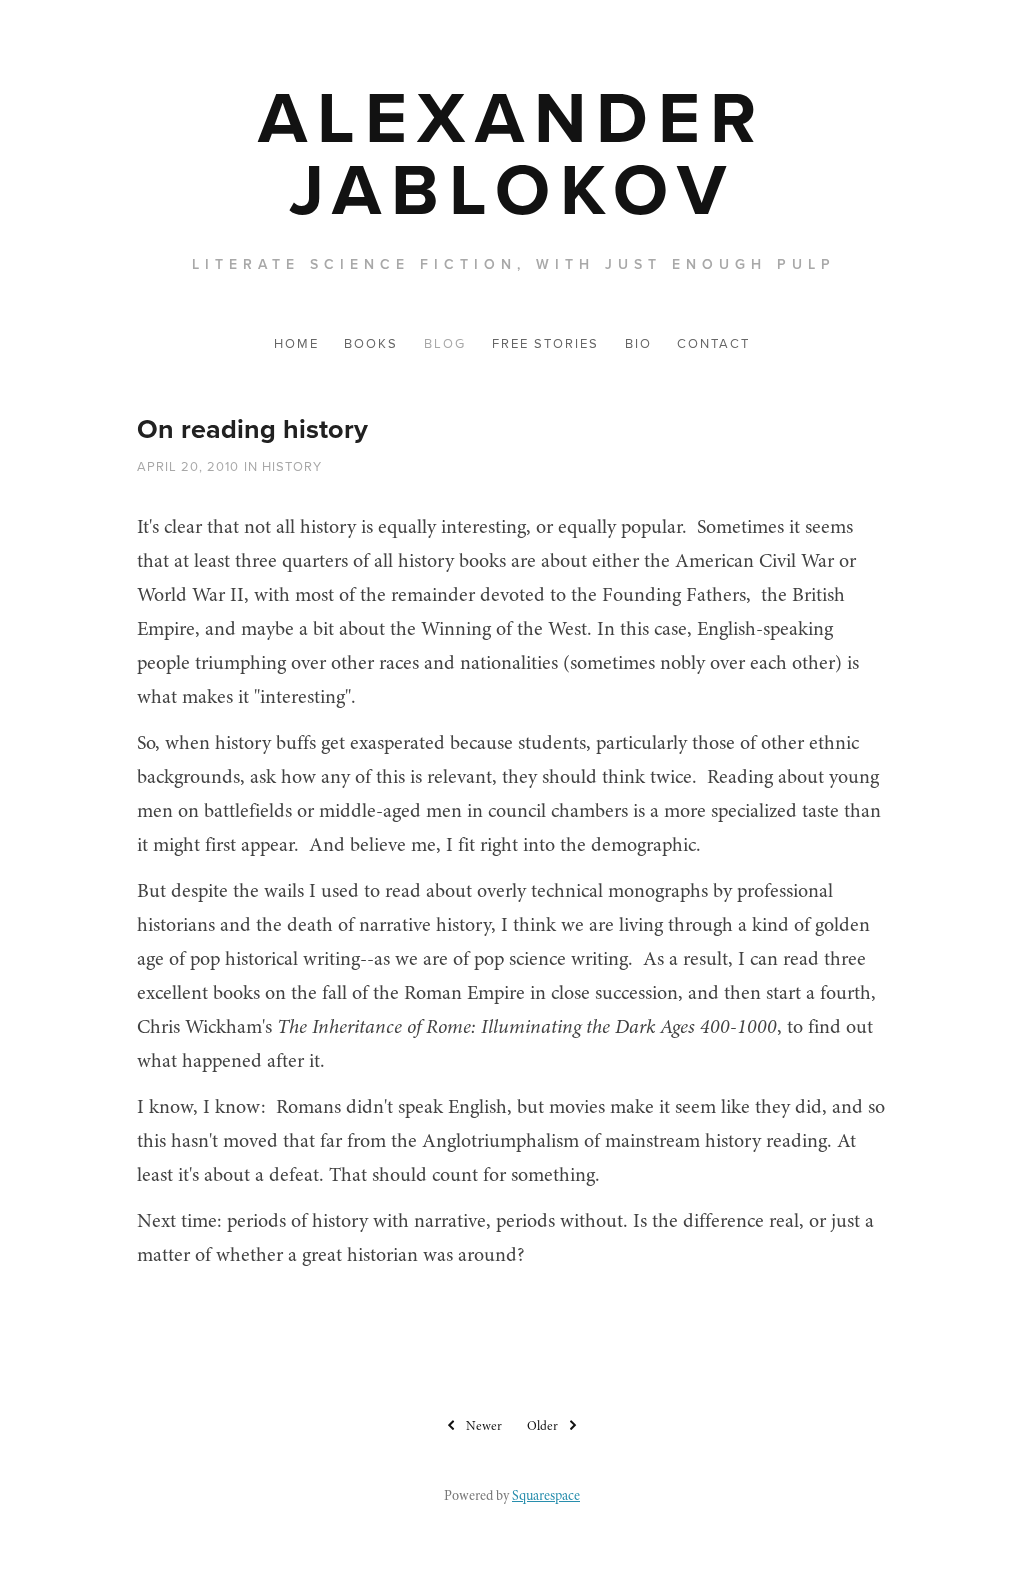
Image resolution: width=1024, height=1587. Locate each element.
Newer (484, 1426)
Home (296, 343)
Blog (445, 343)
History (292, 466)
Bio (638, 343)
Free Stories (545, 343)
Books (371, 343)
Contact (713, 343)
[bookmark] (512, 152)
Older (542, 1426)
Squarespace (546, 1495)
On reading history (252, 428)
